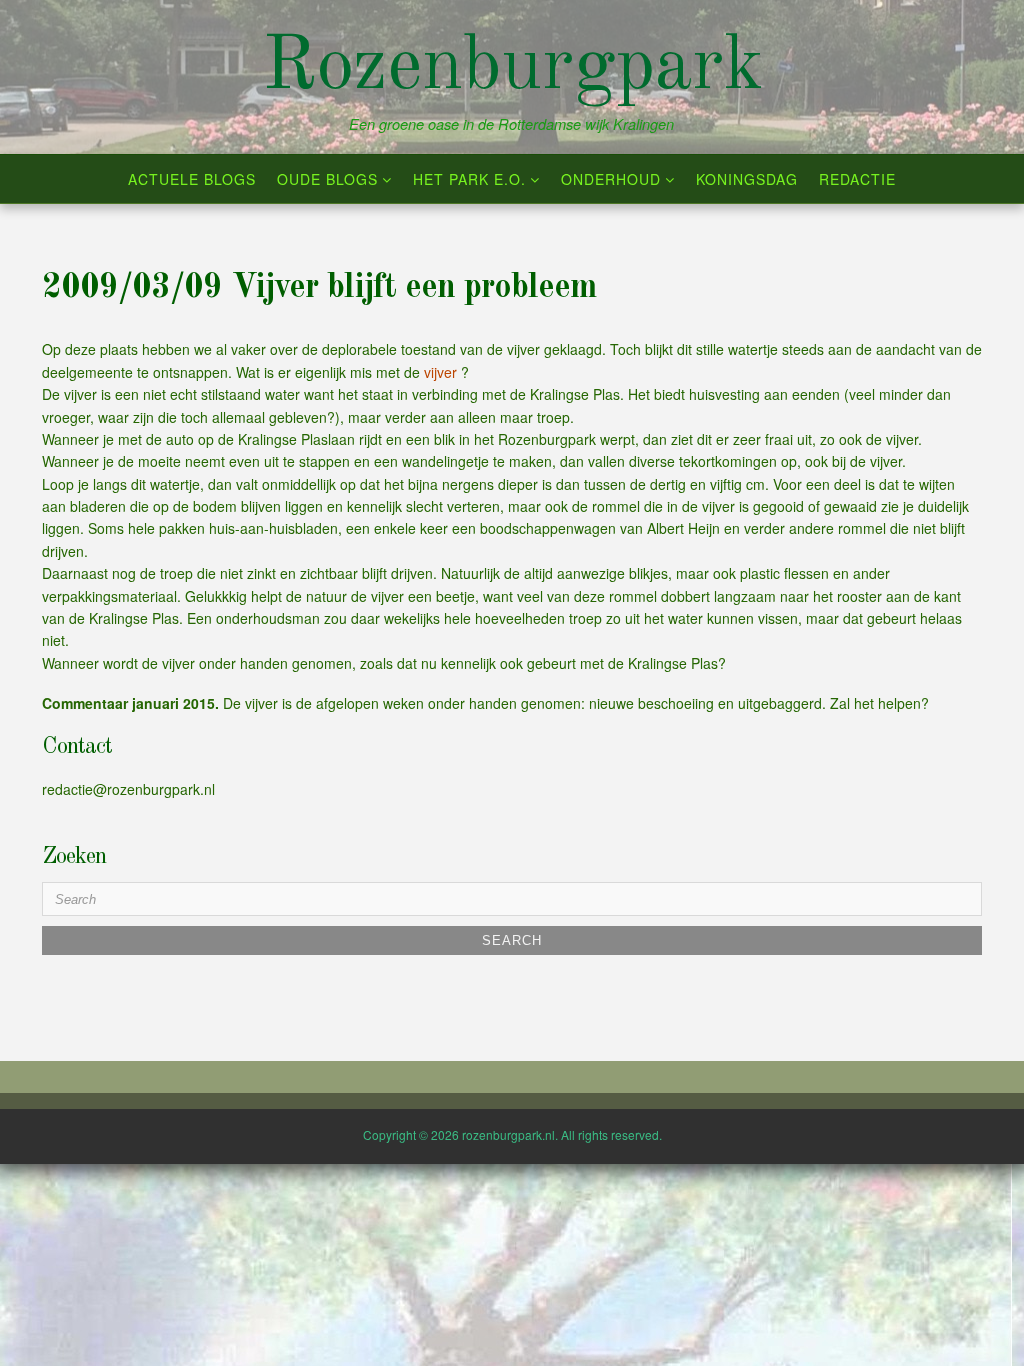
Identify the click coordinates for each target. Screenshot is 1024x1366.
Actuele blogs (192, 179)
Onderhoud (611, 179)
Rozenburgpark (512, 68)
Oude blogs (327, 179)
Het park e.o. (469, 179)
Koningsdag (747, 179)
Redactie (857, 179)
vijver (442, 372)
